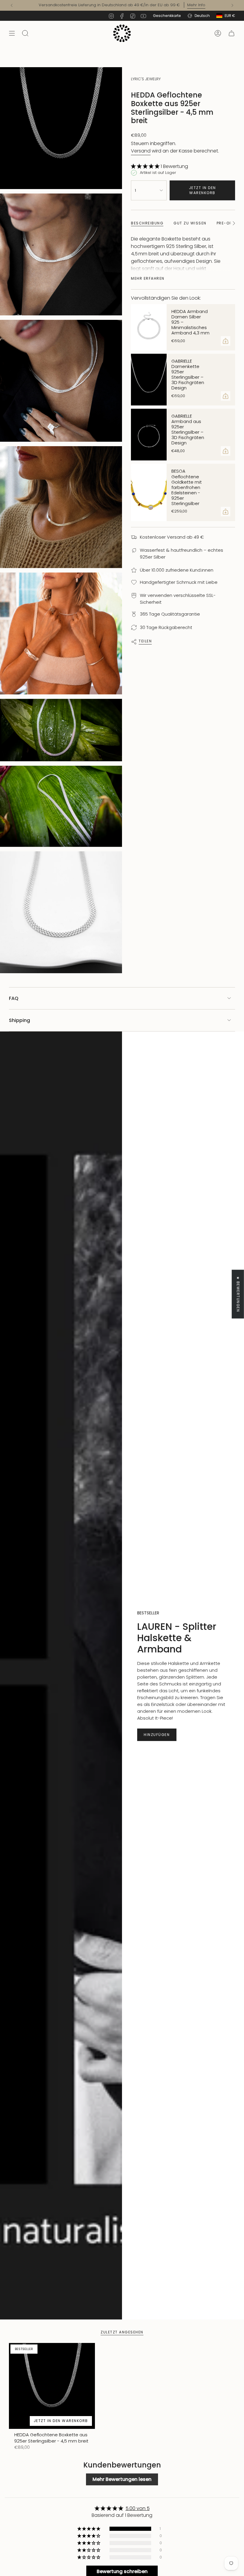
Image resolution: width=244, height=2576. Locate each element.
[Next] (232, 5)
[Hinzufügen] (226, 341)
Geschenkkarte (167, 16)
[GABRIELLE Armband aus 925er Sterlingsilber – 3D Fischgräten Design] (149, 435)
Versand (141, 151)
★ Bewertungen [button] (238, 1294)
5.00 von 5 (138, 2508)
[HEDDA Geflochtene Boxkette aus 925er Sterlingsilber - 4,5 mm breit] (52, 2386)
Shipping (19, 1020)
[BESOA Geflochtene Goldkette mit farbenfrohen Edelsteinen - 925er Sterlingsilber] (149, 492)
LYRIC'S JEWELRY (146, 79)
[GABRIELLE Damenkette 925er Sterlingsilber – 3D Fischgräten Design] (149, 380)
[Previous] (12, 5)
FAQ (14, 998)
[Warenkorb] (232, 33)
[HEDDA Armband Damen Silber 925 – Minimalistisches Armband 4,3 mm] (149, 327)
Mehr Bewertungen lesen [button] (122, 2479)
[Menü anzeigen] (12, 33)
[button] (146, 166)
